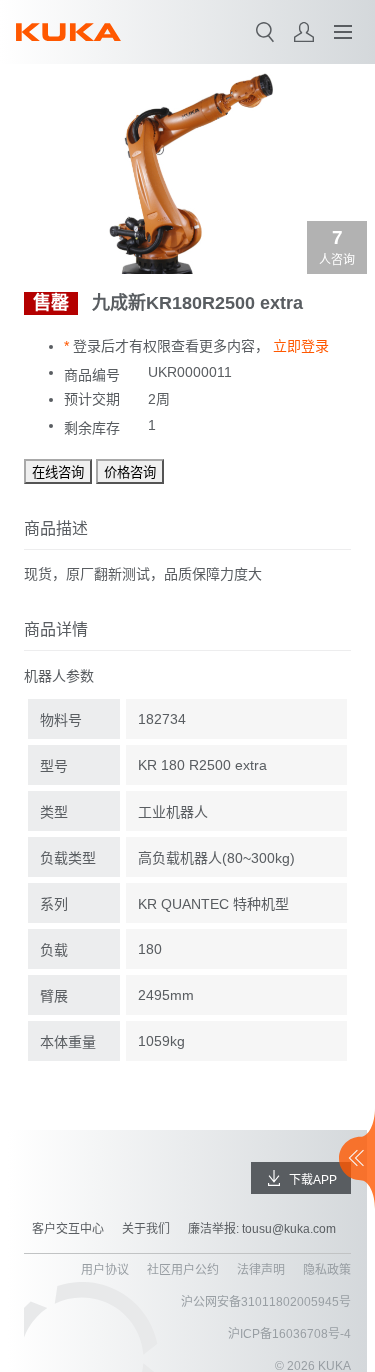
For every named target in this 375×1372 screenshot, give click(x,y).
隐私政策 (327, 1270)
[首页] (68, 32)
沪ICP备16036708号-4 (289, 1334)
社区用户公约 (183, 1270)
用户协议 (105, 1270)
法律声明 (261, 1270)
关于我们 (146, 1229)
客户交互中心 (68, 1229)
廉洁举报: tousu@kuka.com (262, 1229)
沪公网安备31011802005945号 (266, 1302)
